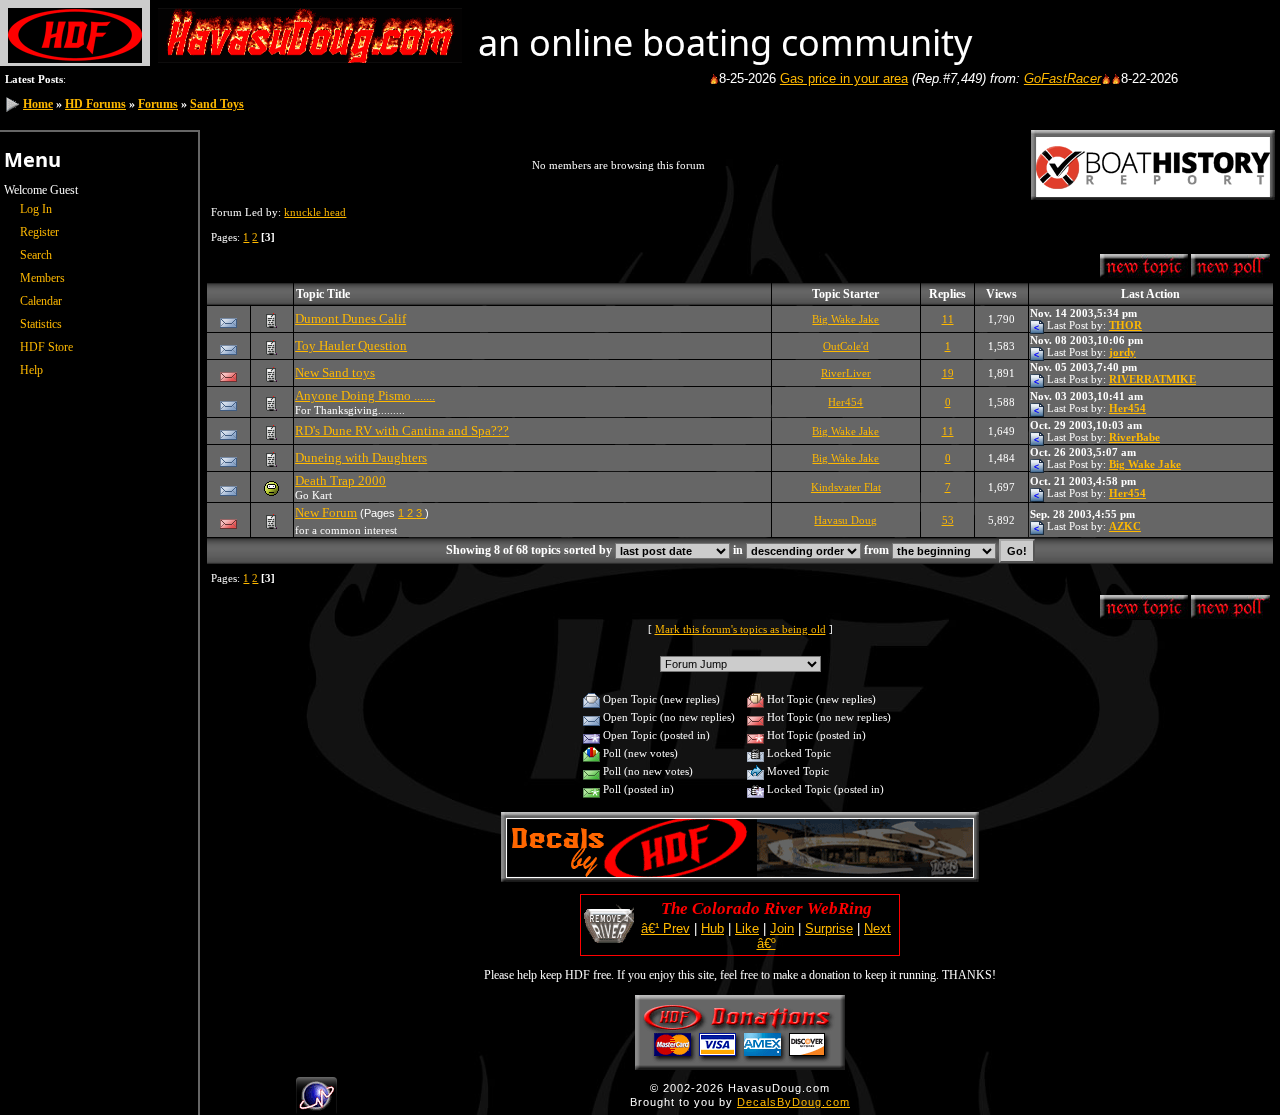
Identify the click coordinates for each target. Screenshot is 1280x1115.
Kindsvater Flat (846, 487)
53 (948, 520)
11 (948, 319)
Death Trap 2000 (340, 480)
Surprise (829, 928)
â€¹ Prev (665, 928)
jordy (1122, 352)
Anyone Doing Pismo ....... (365, 395)
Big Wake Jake (845, 319)
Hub (712, 928)
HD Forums (95, 104)
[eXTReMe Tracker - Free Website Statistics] (316, 1106)
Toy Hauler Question (351, 345)
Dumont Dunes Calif (350, 318)
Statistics (41, 324)
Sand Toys (217, 104)
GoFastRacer (1046, 78)
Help (31, 370)
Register (39, 232)
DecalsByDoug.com (793, 1102)
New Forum (326, 512)
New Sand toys (335, 372)
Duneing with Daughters (361, 457)
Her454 (845, 402)
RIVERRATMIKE (1152, 379)
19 (948, 373)
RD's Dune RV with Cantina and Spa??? (402, 430)
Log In (36, 209)
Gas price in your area (828, 78)
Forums (158, 104)
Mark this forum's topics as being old (740, 629)
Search (36, 255)
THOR (1125, 325)
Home (38, 104)
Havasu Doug (845, 520)
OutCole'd (846, 346)
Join (782, 928)
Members (42, 278)
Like (747, 928)
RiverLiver (846, 373)
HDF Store (46, 347)
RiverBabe (1134, 437)
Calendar (41, 301)
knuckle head (315, 212)
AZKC (1125, 526)
